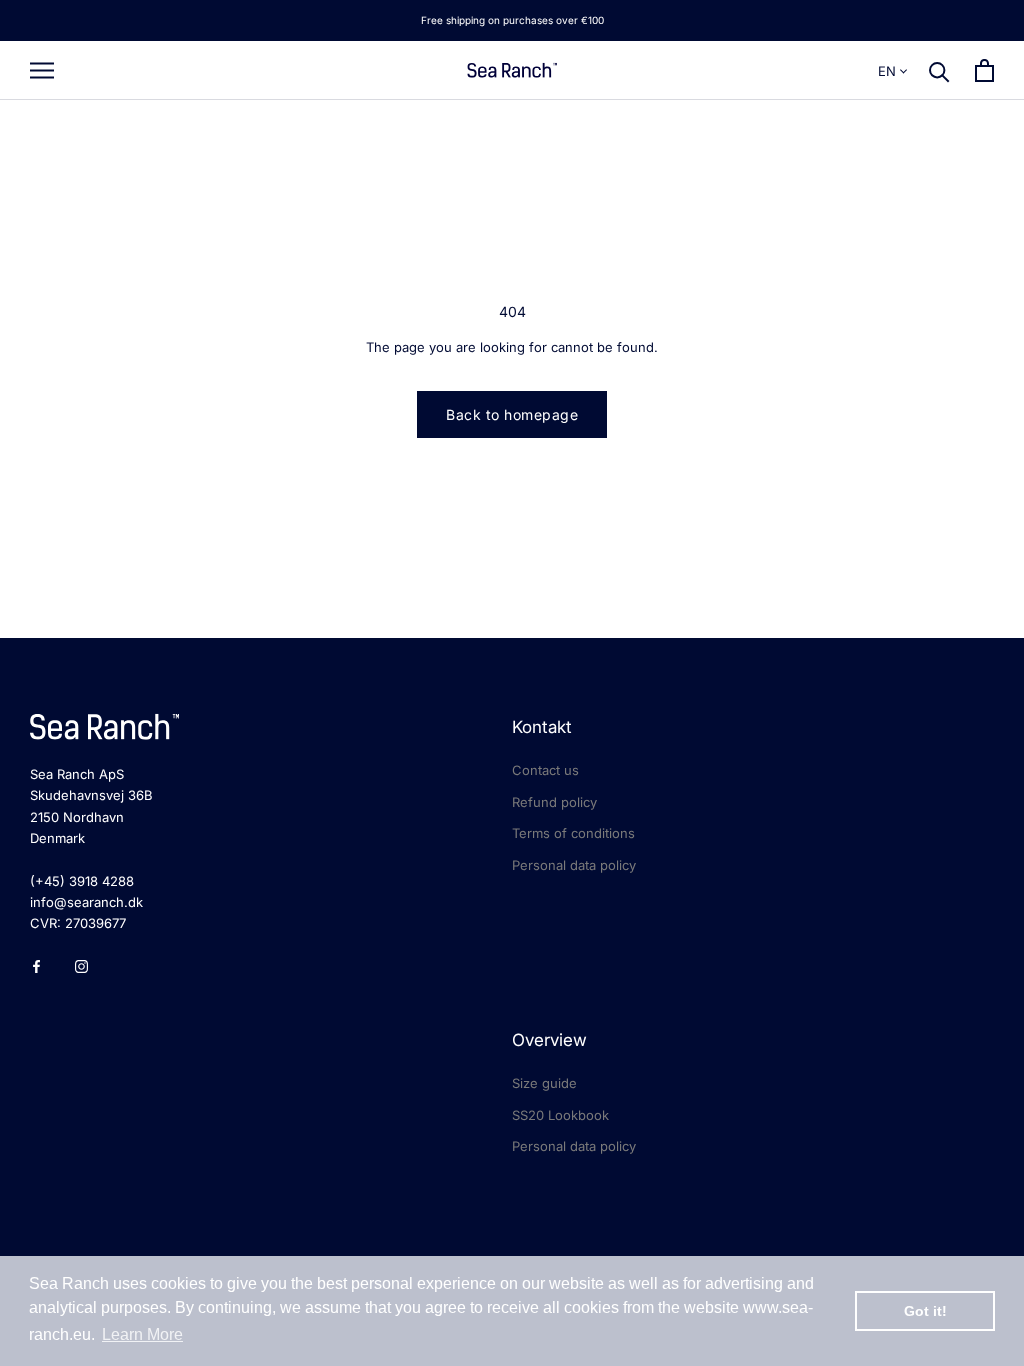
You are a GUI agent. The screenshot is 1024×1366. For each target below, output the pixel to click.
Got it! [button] (925, 1311)
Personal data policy (574, 865)
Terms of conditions (573, 833)
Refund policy (554, 802)
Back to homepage (512, 414)
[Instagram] (81, 965)
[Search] (939, 70)
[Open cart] (984, 70)
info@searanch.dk (86, 902)
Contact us (545, 770)
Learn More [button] (142, 1334)
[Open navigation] (42, 70)
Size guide (544, 1083)
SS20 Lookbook (560, 1115)
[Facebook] (36, 965)
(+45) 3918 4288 (82, 881)
